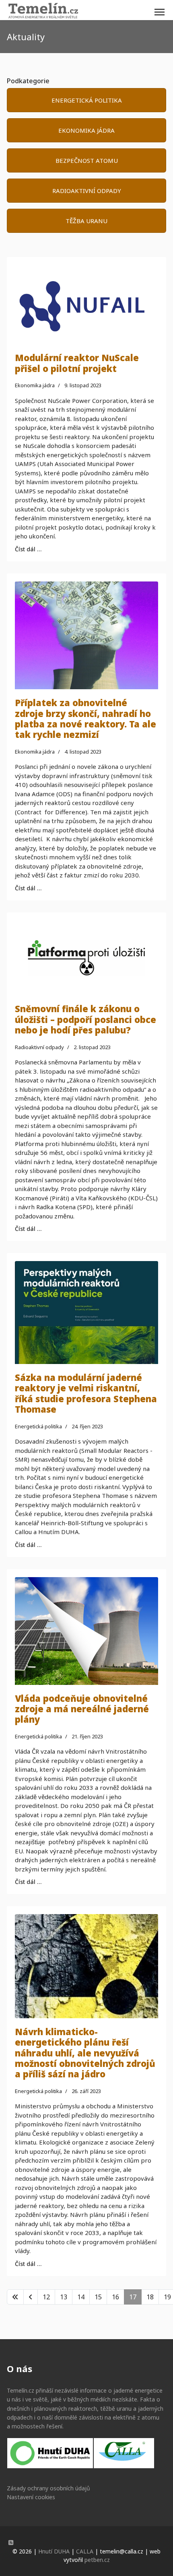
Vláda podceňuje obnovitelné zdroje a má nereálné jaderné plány (82, 1709)
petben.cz (97, 2560)
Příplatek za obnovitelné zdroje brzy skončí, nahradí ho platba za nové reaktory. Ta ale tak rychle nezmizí (85, 718)
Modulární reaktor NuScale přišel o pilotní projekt (77, 363)
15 (98, 2297)
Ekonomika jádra (35, 385)
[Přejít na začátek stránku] (15, 2297)
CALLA (85, 2551)
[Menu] (160, 12)
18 (150, 2297)
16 (115, 2297)
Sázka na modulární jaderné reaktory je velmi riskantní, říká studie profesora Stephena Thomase (86, 1393)
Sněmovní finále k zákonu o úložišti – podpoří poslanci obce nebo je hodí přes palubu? (85, 1019)
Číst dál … (28, 549)
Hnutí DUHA (54, 2551)
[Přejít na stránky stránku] (31, 2297)
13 (64, 2297)
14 (81, 2297)
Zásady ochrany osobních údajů (48, 2488)
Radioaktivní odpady (39, 1047)
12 (46, 2297)
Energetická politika (38, 1426)
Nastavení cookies (31, 2497)
